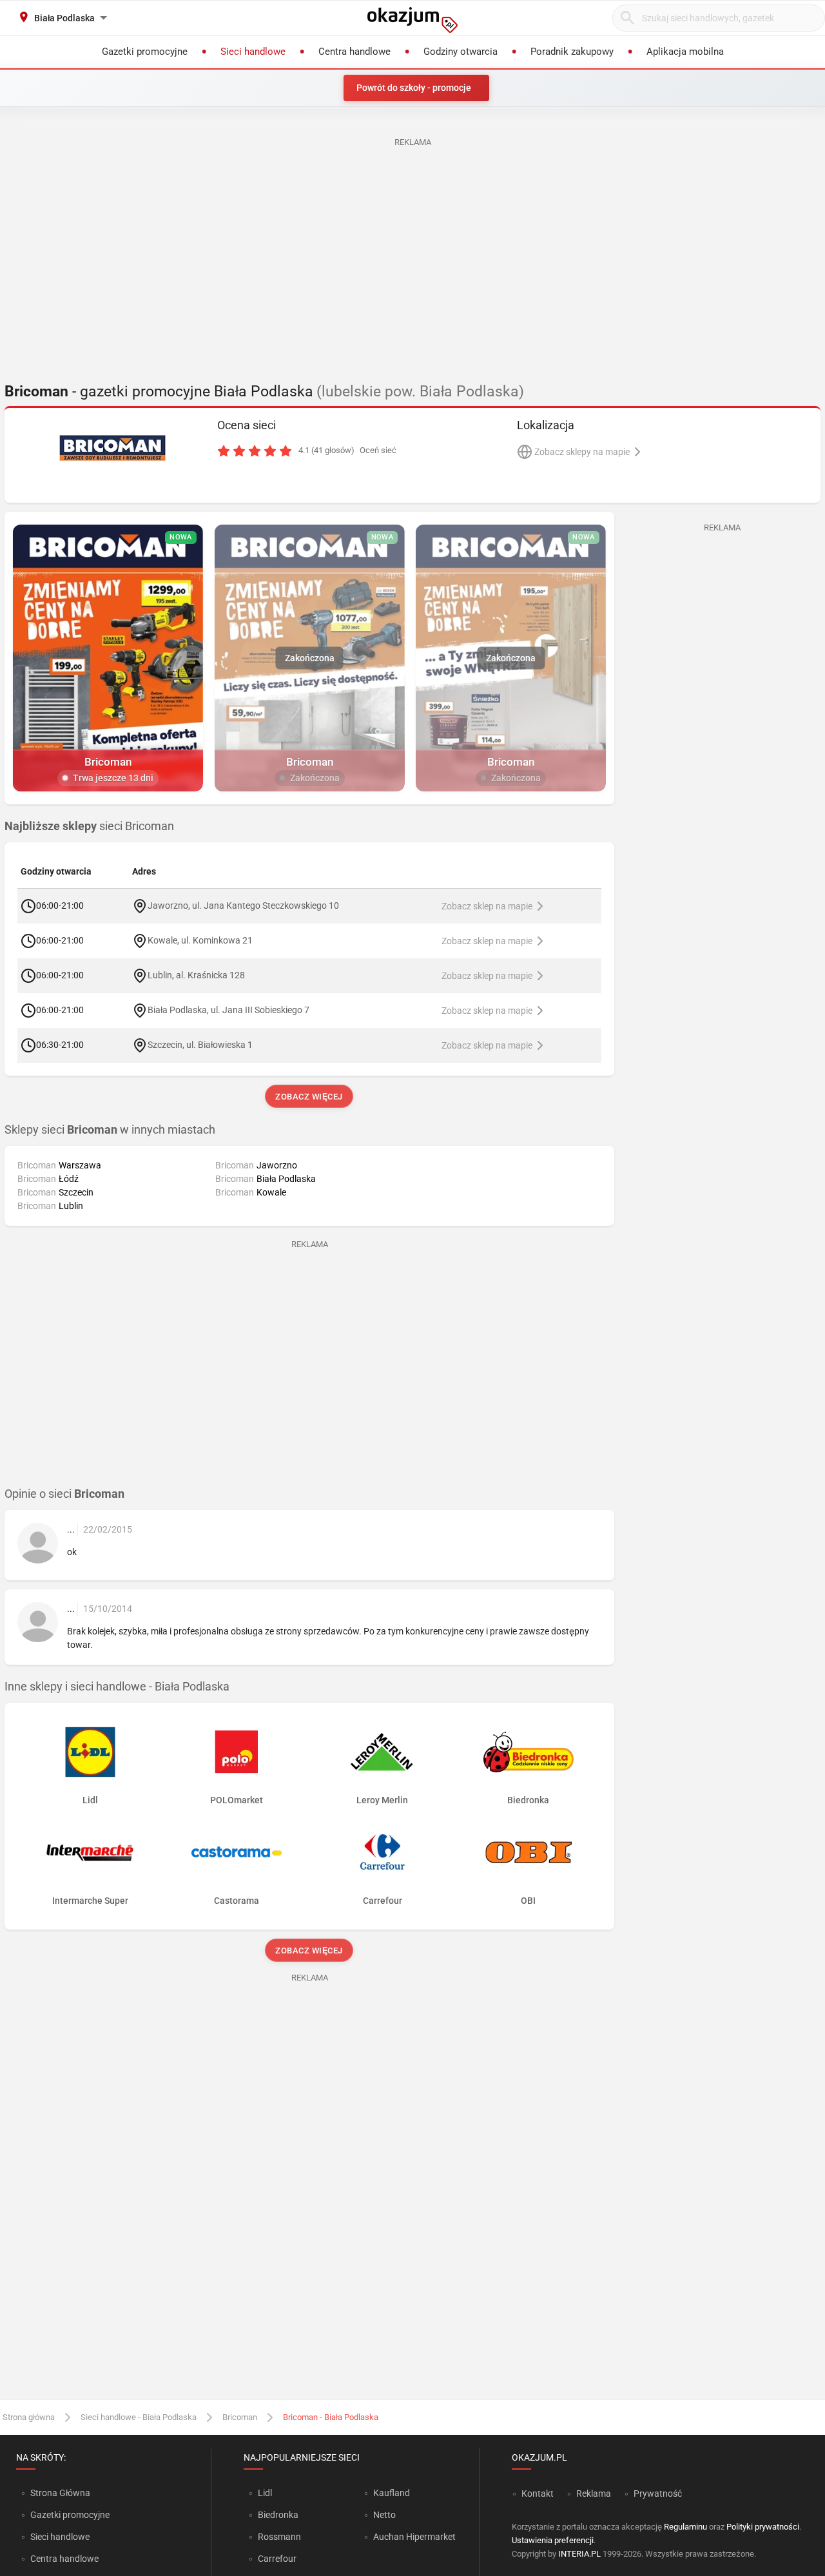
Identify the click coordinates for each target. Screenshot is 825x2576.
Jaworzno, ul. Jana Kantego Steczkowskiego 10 (243, 905)
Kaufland (392, 2493)
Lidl (265, 2493)
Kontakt (538, 2494)
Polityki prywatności (763, 2527)
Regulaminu (685, 2527)
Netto (384, 2515)
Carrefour (277, 2559)
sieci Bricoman (89, 826)
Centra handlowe (64, 2559)
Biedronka (278, 2515)
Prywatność (658, 2494)
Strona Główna (60, 2493)
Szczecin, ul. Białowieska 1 (200, 1045)
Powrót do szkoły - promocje (414, 88)
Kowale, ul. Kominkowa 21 (200, 940)
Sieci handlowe (60, 2537)
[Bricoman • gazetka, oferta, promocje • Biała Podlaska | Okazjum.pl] (113, 448)
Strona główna (29, 2417)
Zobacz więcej (310, 1097)
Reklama (594, 2494)
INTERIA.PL (579, 2554)
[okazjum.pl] (412, 20)
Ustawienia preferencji (553, 2540)
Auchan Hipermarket (414, 2537)
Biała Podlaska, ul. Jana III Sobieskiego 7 (228, 1010)
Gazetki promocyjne (70, 2515)
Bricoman (240, 2417)
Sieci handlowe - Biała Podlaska (139, 2417)
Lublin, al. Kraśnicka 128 (196, 975)
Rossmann (279, 2537)
